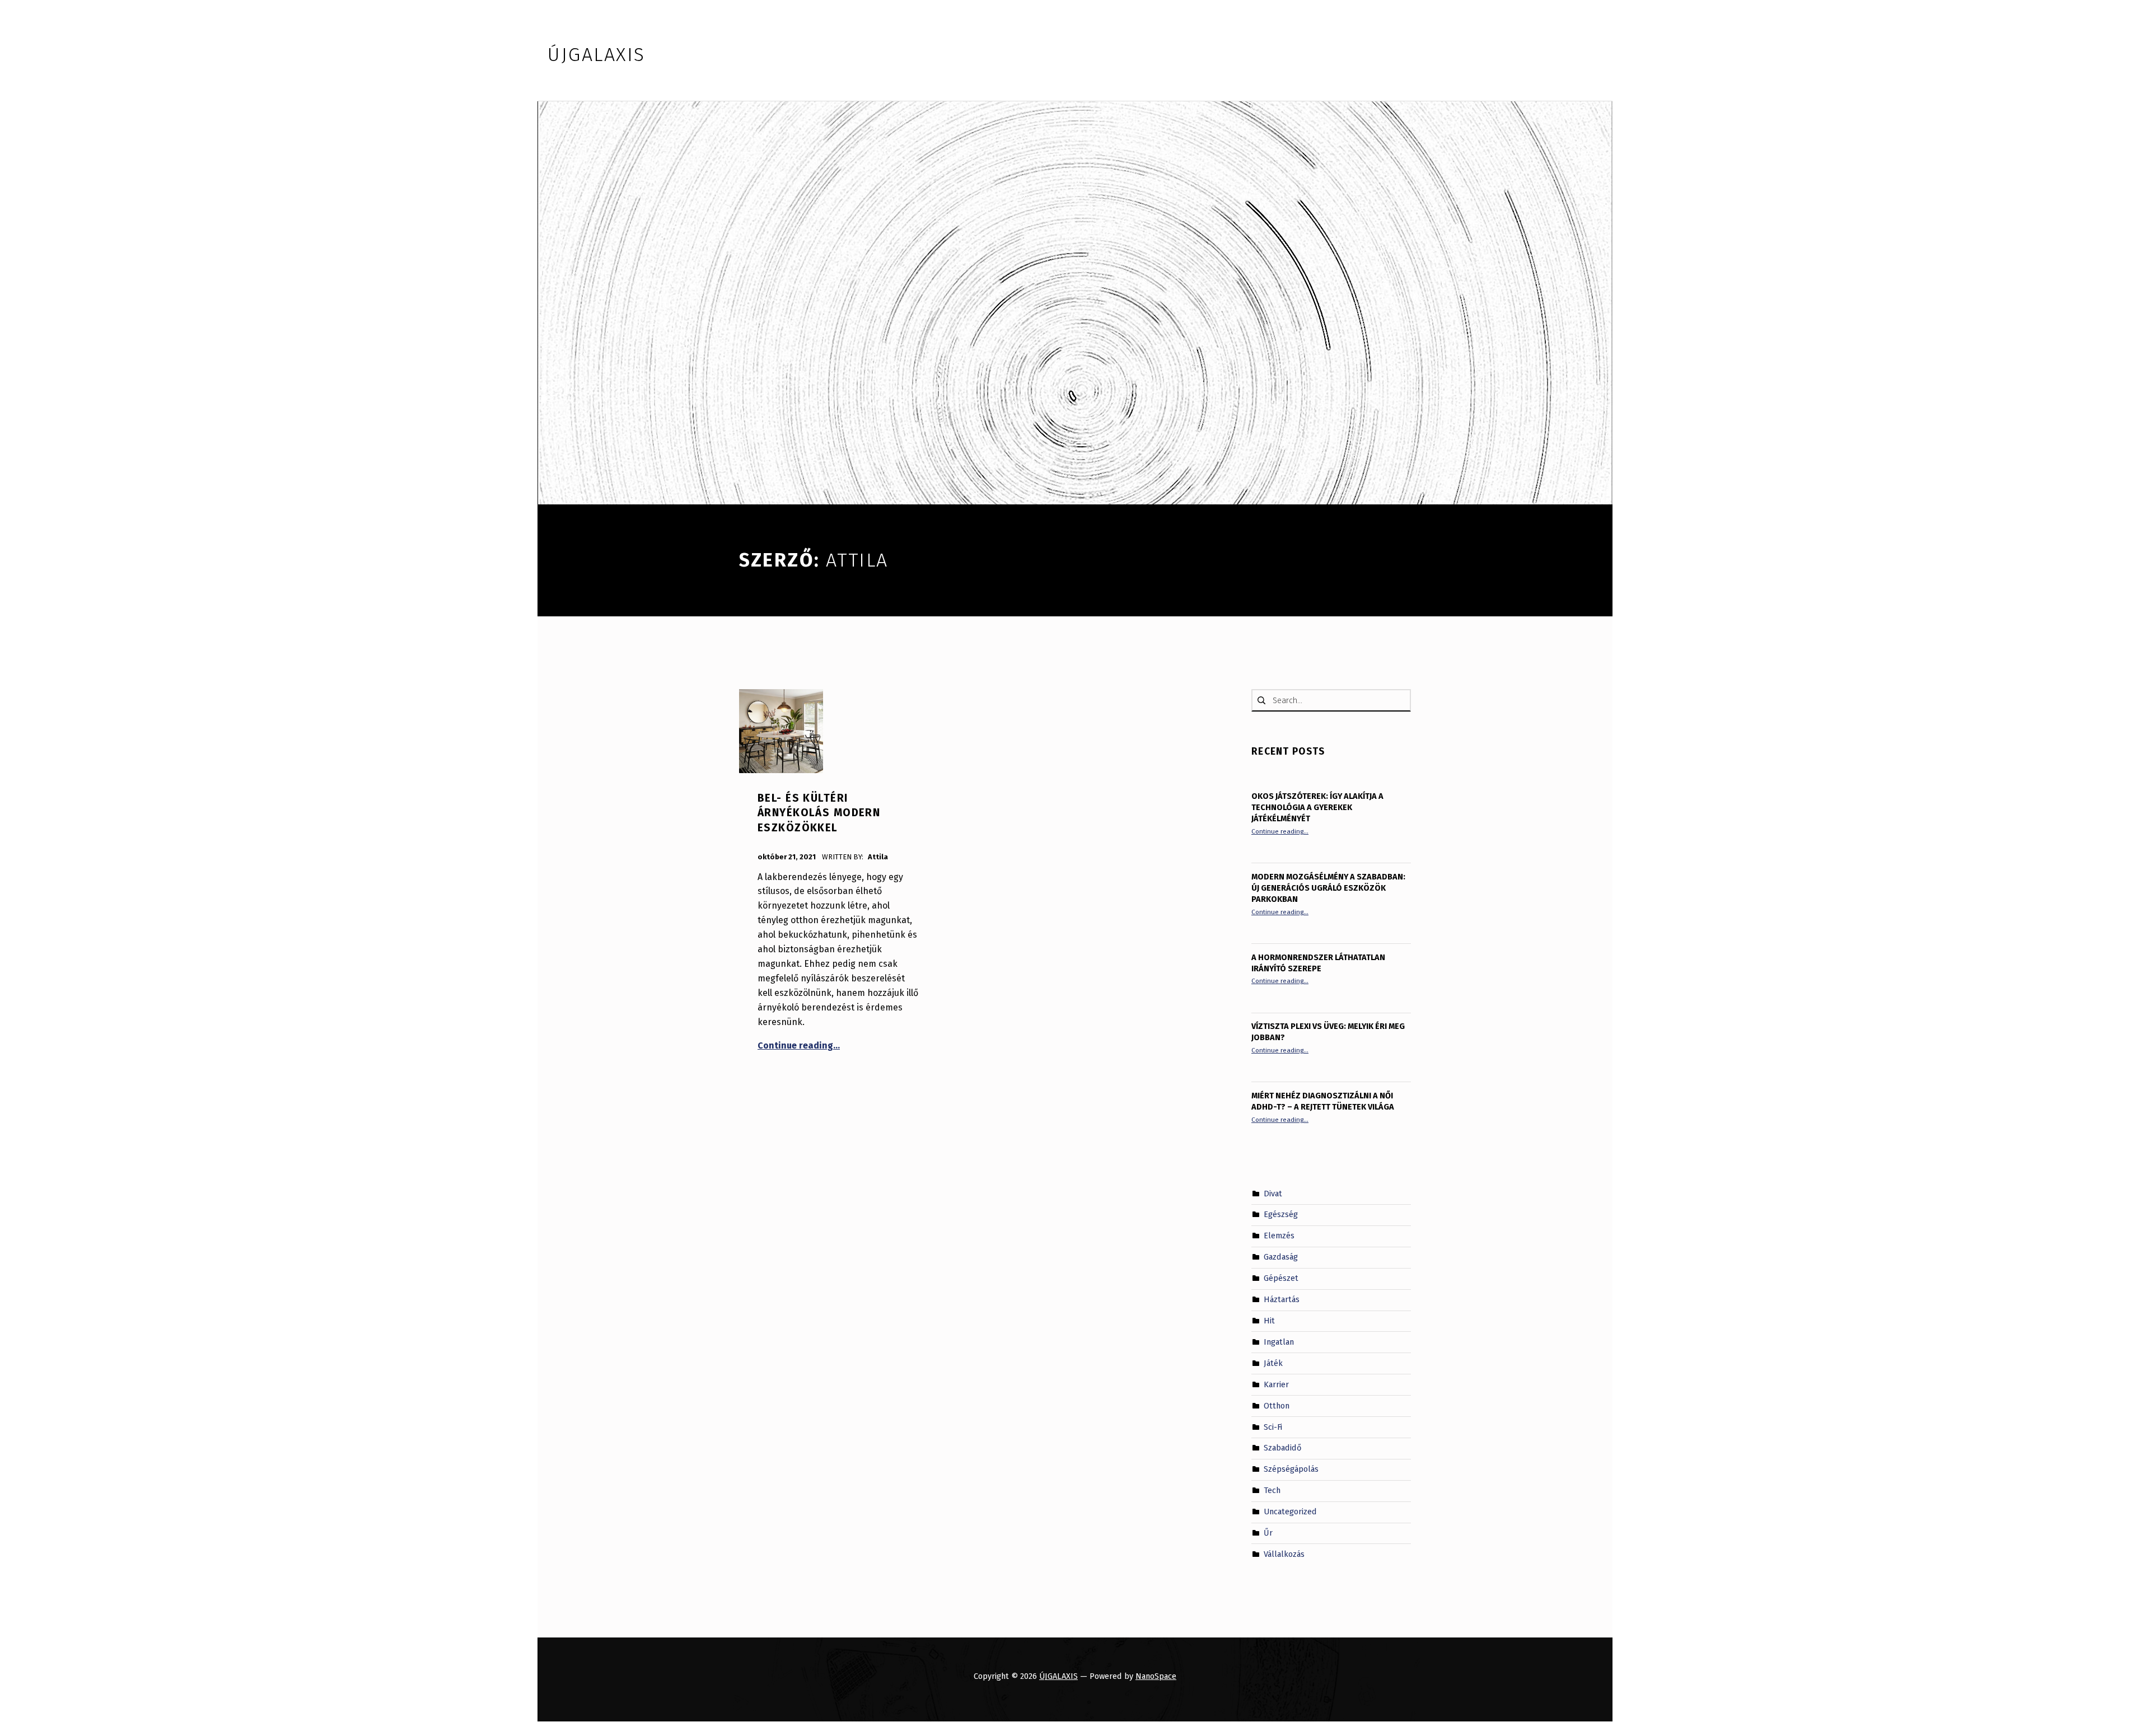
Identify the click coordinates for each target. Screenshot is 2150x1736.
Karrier (1276, 1384)
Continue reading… (799, 1045)
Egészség (1281, 1214)
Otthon (1277, 1405)
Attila (878, 857)
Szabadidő (1282, 1448)
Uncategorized (1290, 1512)
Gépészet (1281, 1278)
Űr (1268, 1533)
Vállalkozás (1284, 1554)
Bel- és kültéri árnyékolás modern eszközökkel (819, 813)
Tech (1272, 1490)
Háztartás (1282, 1299)
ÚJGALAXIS (1058, 1676)
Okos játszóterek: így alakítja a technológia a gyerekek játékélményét (1317, 807)
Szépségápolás (1291, 1469)
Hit (1269, 1321)
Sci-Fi (1273, 1426)
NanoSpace (1156, 1676)
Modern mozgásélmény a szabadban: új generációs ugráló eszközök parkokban (1328, 888)
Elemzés (1279, 1236)
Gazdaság (1281, 1257)
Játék (1273, 1363)
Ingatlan (1279, 1342)
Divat (1273, 1193)
